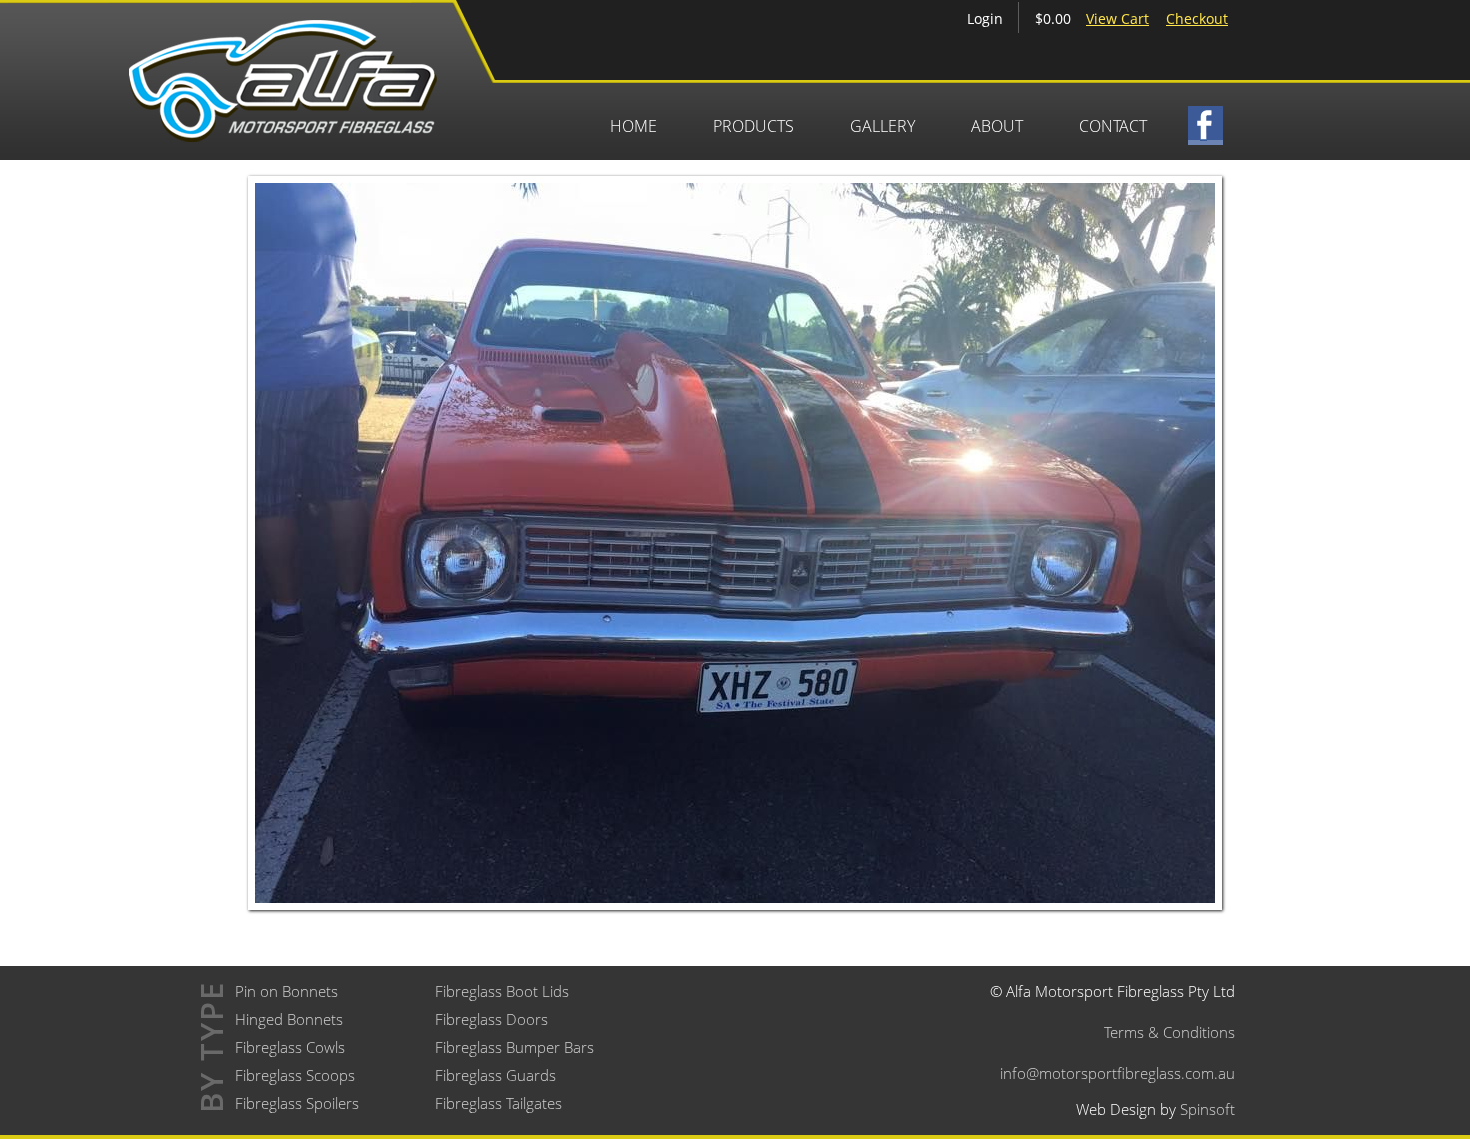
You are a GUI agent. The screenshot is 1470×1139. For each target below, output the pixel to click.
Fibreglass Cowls (290, 1047)
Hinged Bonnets (289, 1019)
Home (633, 126)
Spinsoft (1207, 1109)
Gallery (882, 126)
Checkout (1197, 18)
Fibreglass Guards (495, 1075)
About (997, 126)
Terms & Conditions (1169, 1032)
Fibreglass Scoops (295, 1075)
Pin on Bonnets (286, 991)
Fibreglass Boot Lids (502, 991)
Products (753, 126)
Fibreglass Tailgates (498, 1103)
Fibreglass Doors (491, 1019)
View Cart (1117, 18)
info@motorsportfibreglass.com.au (1117, 1073)
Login (985, 18)
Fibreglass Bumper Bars (514, 1047)
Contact (1113, 126)
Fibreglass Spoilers (297, 1103)
